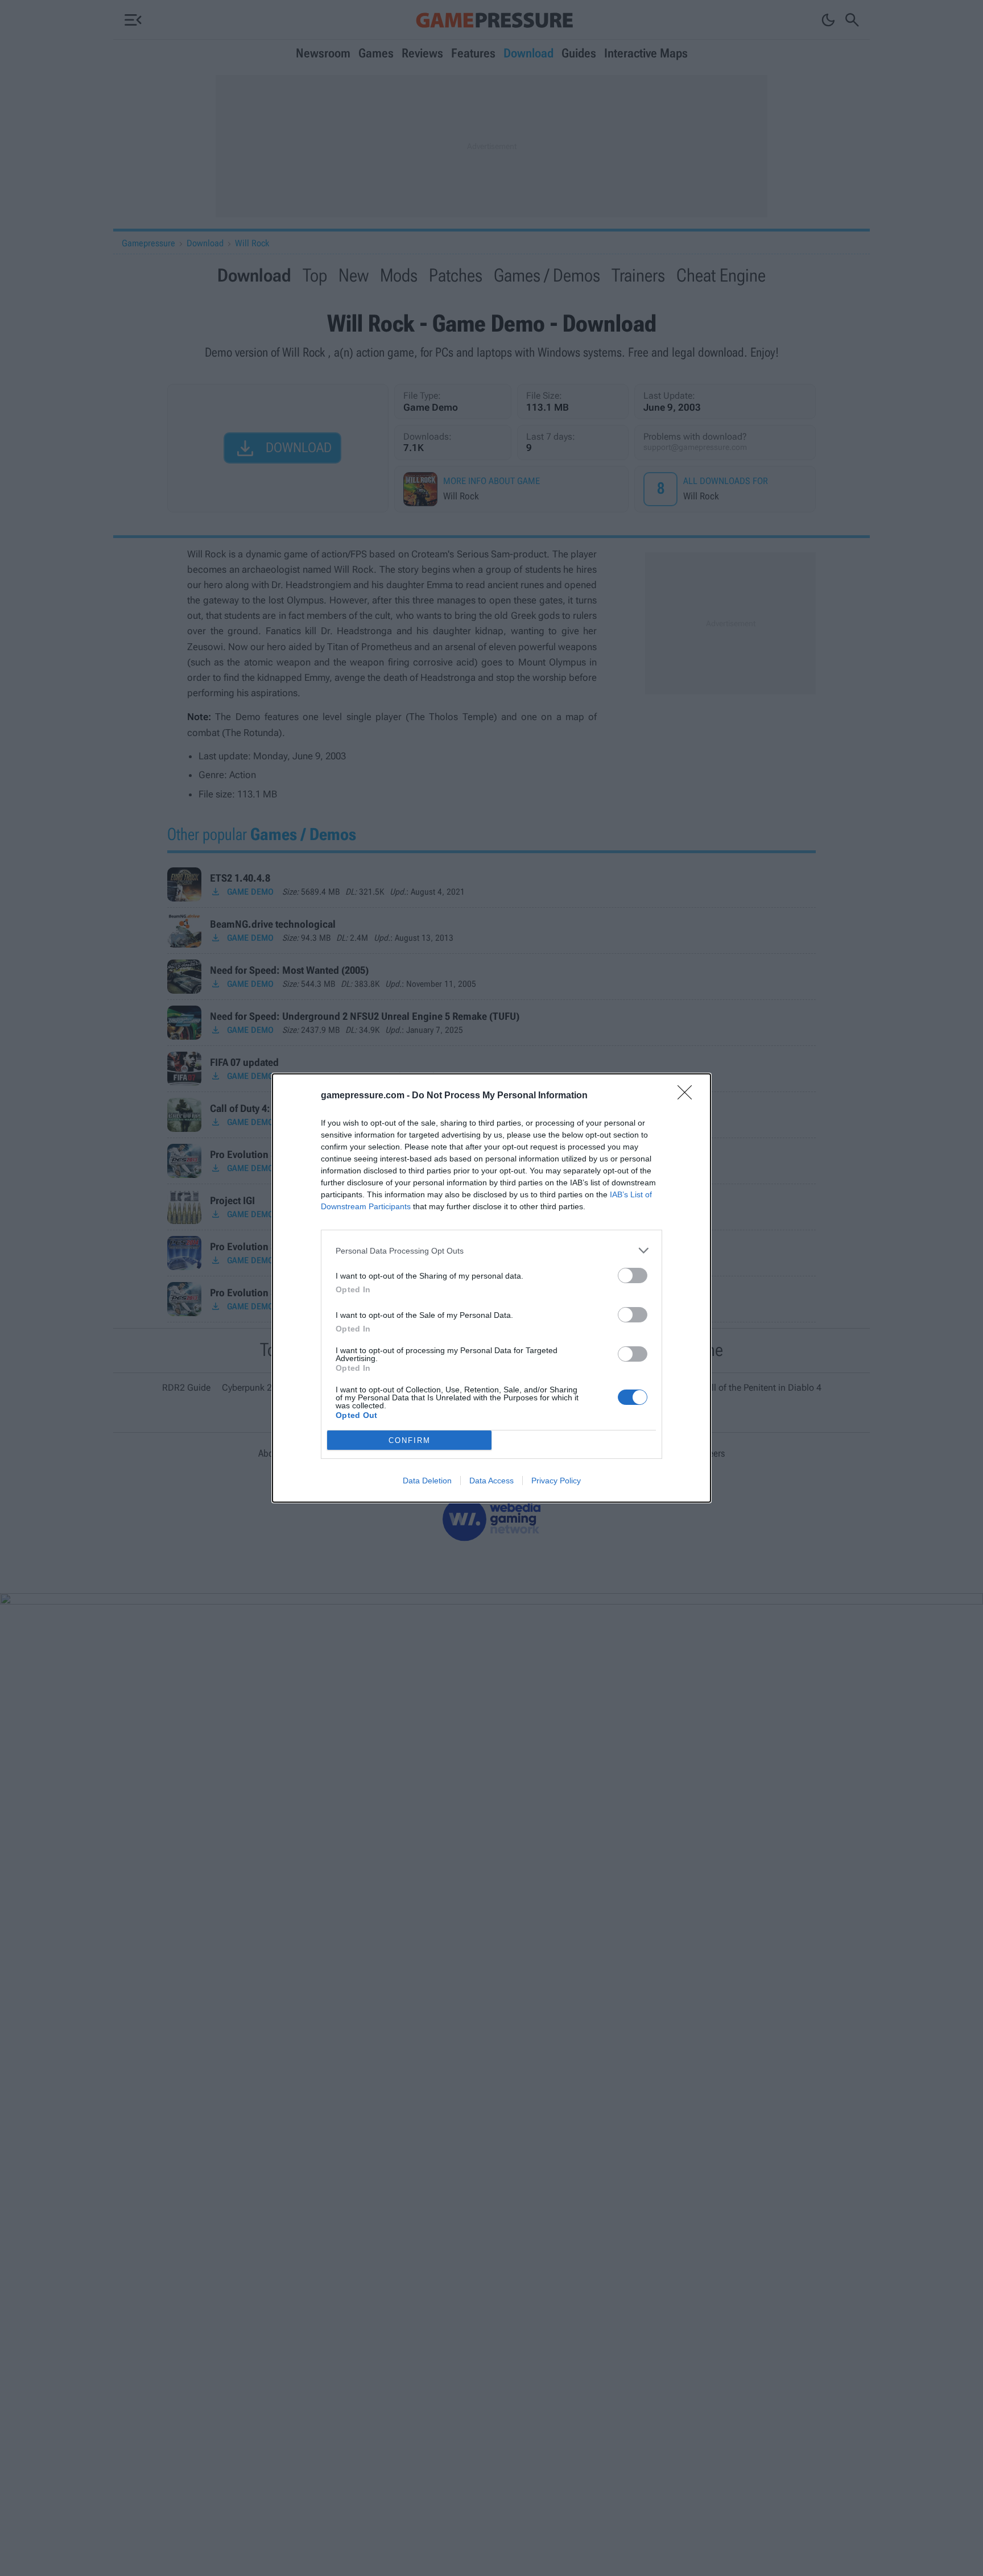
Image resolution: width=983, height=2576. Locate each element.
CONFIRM (410, 1440)
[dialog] (491, 1288)
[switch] (633, 1275)
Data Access (491, 1481)
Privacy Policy (556, 1481)
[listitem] (491, 1250)
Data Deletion (427, 1481)
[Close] (688, 1096)
